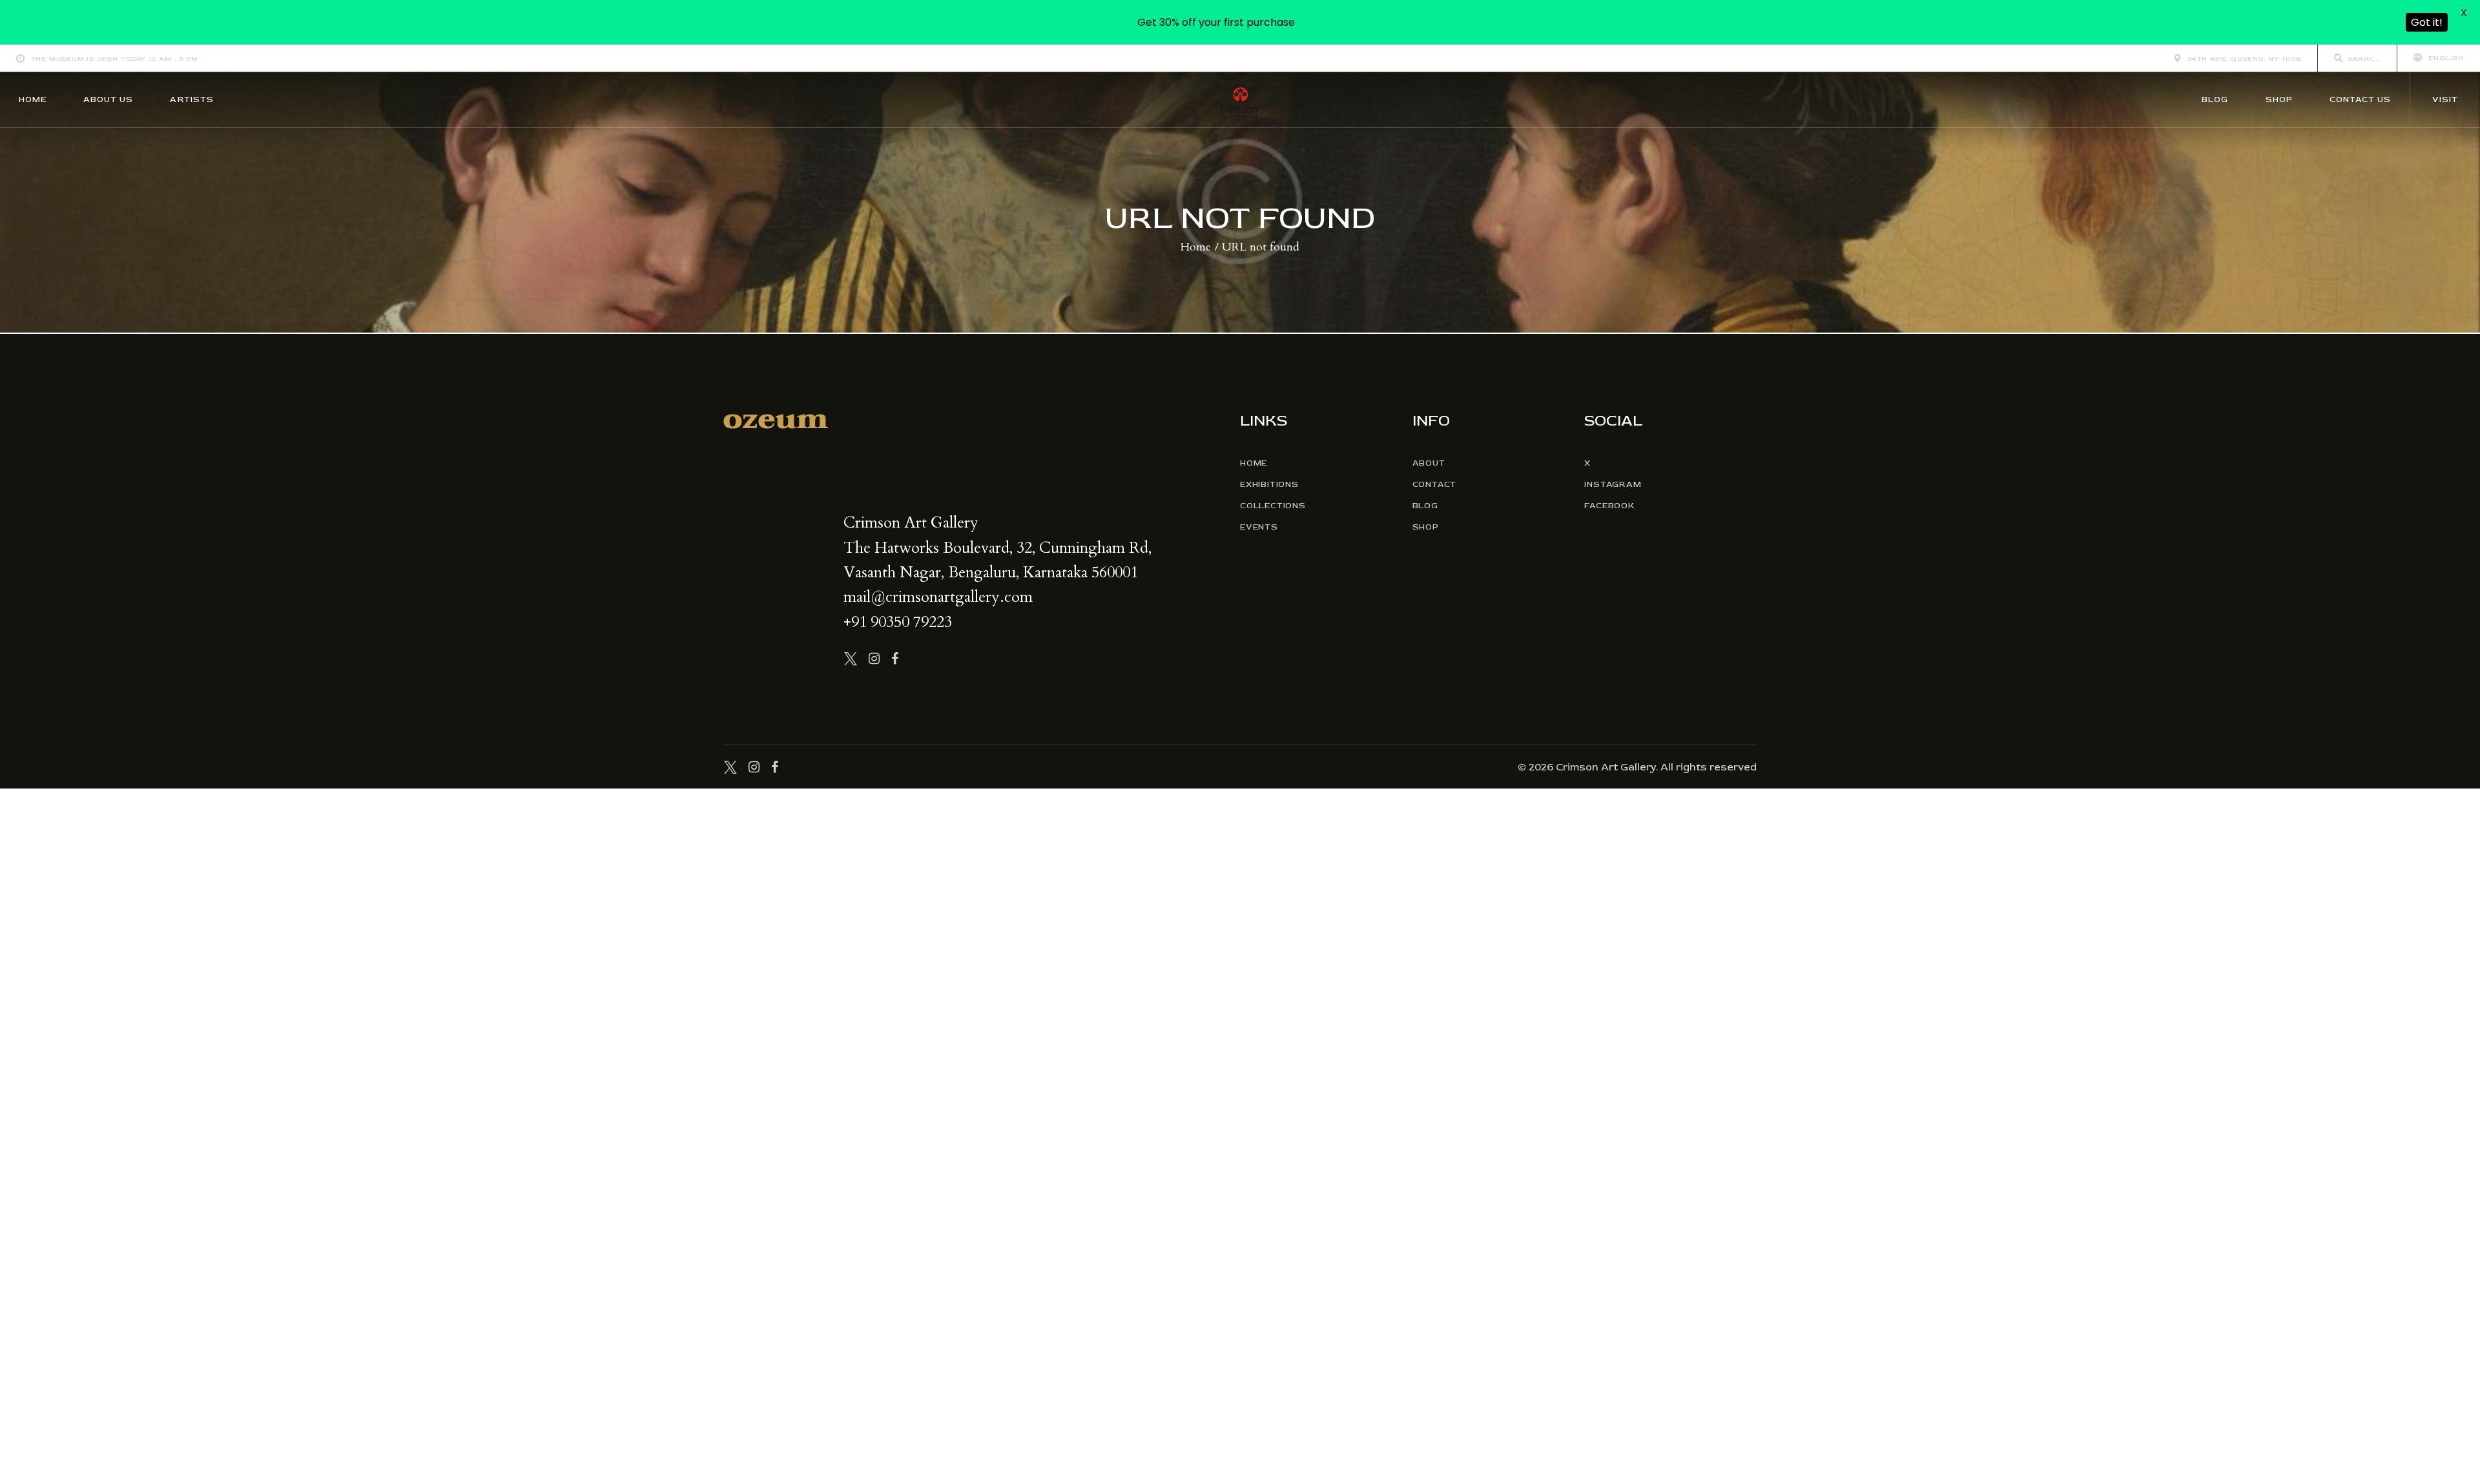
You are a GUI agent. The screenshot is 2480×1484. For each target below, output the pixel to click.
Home (1196, 247)
